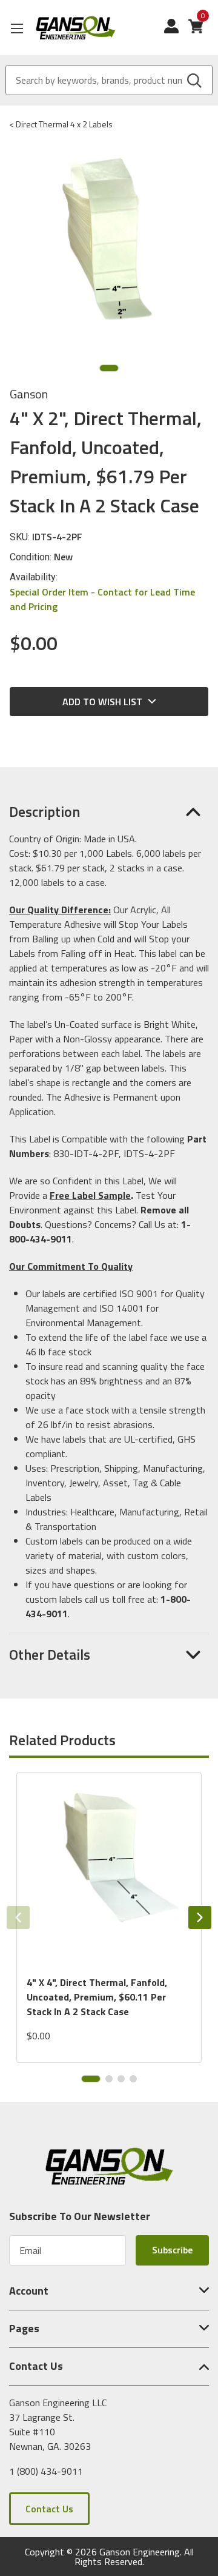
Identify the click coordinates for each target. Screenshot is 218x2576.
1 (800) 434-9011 (46, 2470)
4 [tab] (133, 2079)
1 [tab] (109, 368)
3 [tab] (121, 2079)
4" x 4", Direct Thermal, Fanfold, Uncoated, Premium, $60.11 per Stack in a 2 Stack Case (97, 1997)
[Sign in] (176, 32)
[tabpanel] (109, 1918)
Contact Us (49, 2509)
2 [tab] (109, 2079)
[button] (109, 811)
